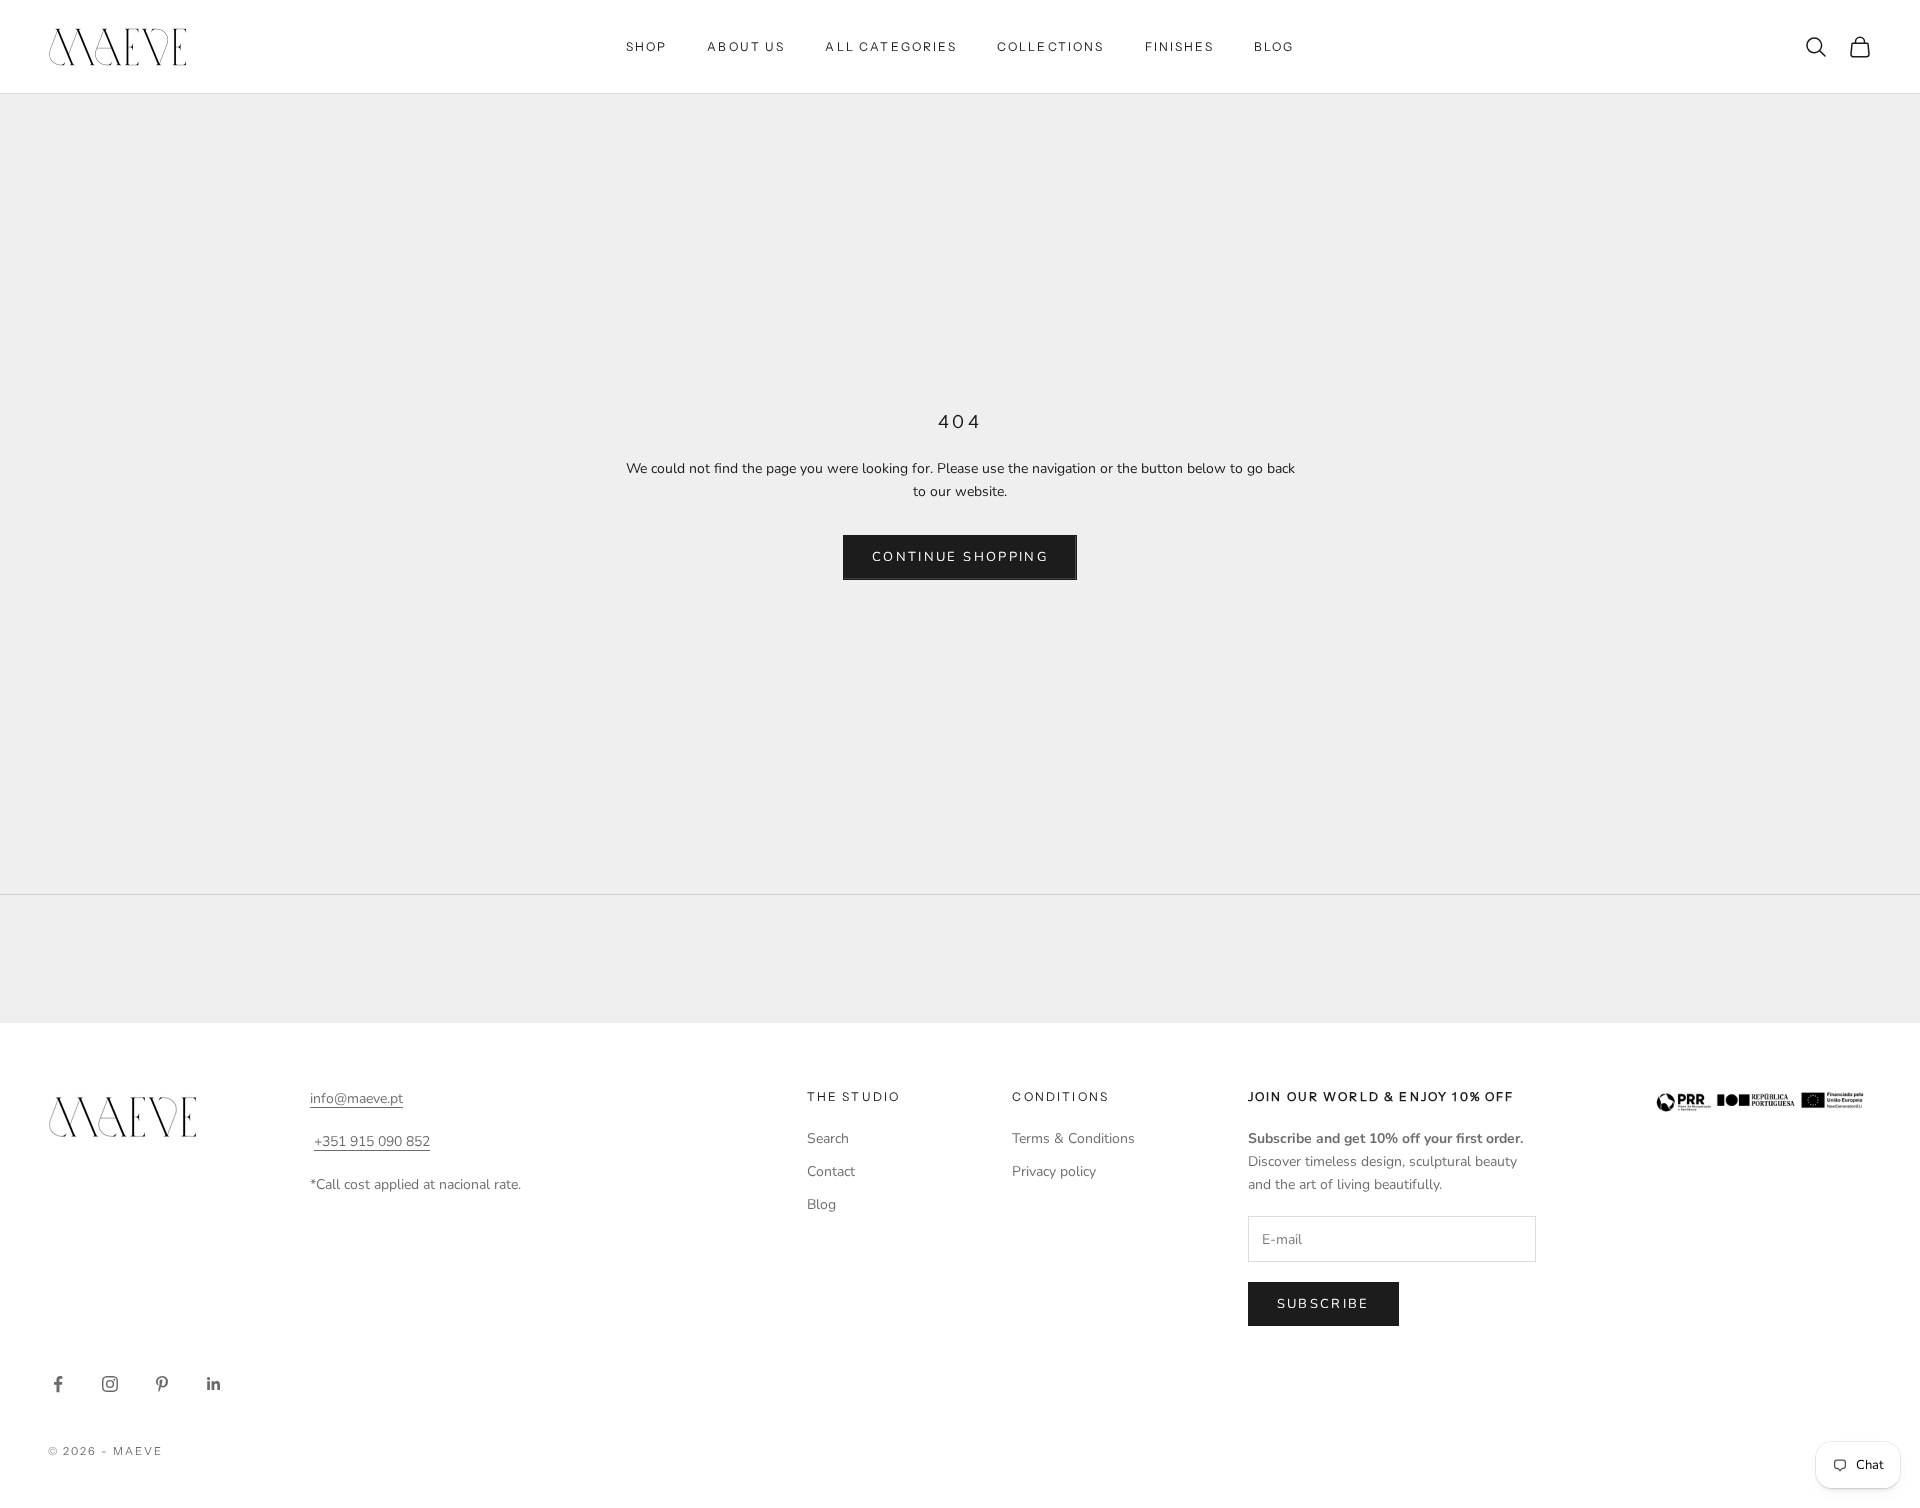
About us (746, 46)
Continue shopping (960, 557)
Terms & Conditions (1073, 1138)
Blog (1274, 46)
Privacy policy (1054, 1171)
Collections (1051, 46)
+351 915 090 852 (372, 1141)
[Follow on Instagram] (110, 1384)
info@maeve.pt (356, 1098)
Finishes (1179, 46)
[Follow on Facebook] (58, 1384)
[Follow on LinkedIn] (214, 1384)
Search (828, 1138)
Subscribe (1323, 1304)
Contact (831, 1171)
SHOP (647, 46)
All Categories (890, 46)
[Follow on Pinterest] (162, 1384)
